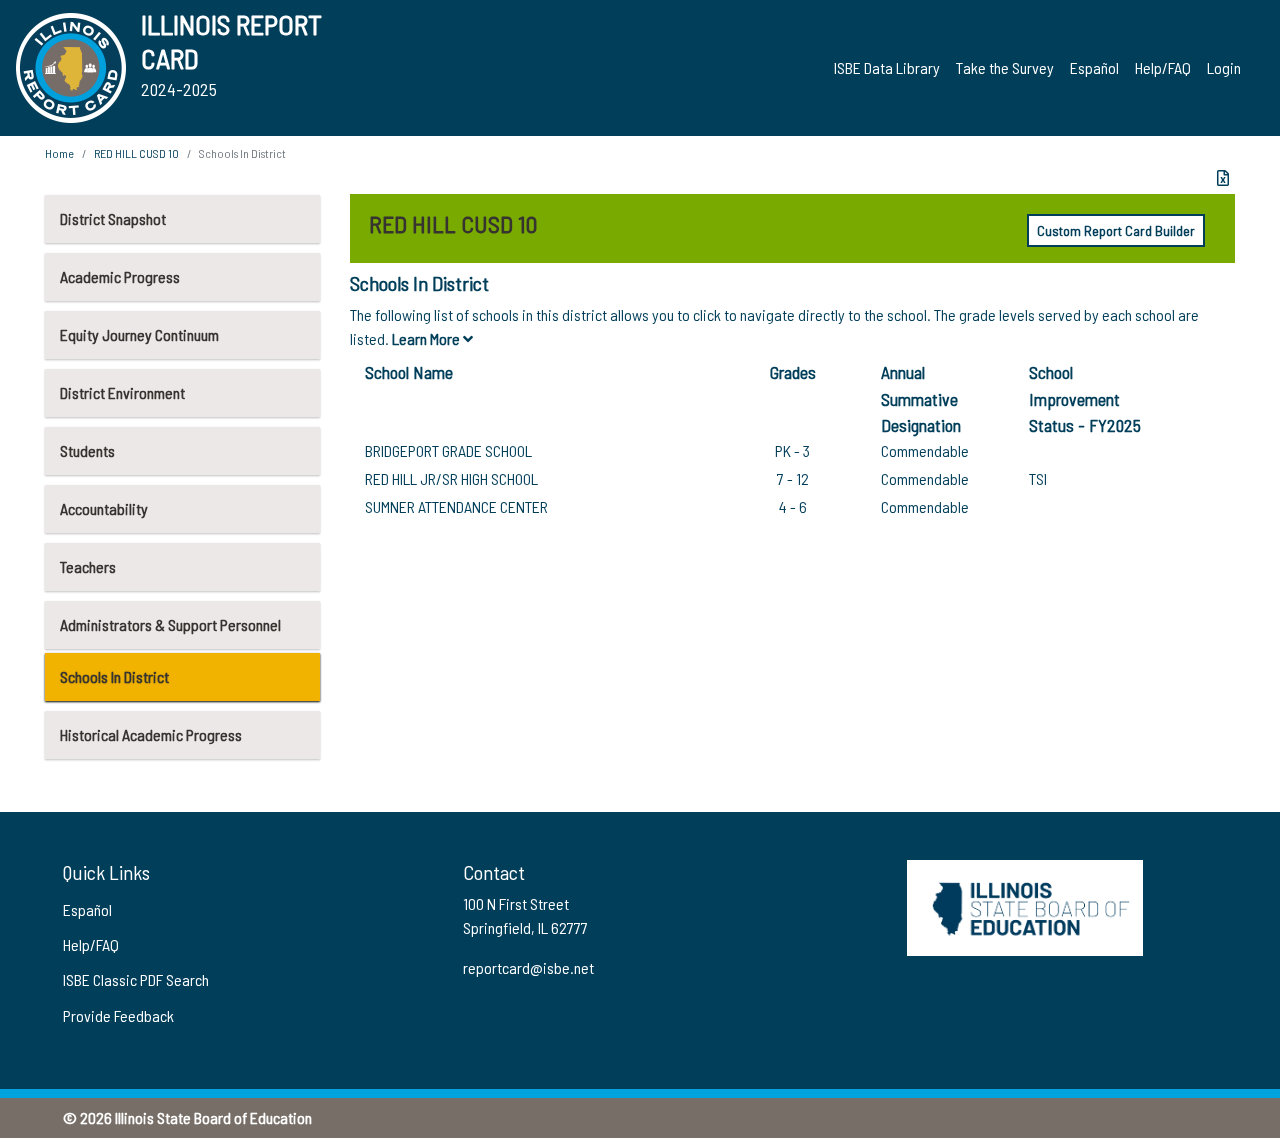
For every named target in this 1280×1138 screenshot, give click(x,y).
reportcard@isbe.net (528, 967)
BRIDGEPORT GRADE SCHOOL (448, 450)
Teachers (88, 566)
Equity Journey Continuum (139, 334)
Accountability (104, 508)
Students (87, 450)
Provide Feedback (118, 1015)
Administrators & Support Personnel (170, 624)
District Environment (122, 392)
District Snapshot (113, 218)
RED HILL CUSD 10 (136, 153)
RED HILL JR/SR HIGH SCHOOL (451, 478)
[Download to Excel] (1223, 178)
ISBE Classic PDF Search (136, 979)
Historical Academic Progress (151, 734)
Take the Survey (1005, 67)
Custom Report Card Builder (1116, 230)
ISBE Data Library (887, 67)
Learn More (427, 338)
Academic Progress (120, 276)
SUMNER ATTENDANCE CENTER (456, 506)
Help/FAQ (1163, 67)
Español (1094, 67)
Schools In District (114, 676)
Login (1224, 67)
